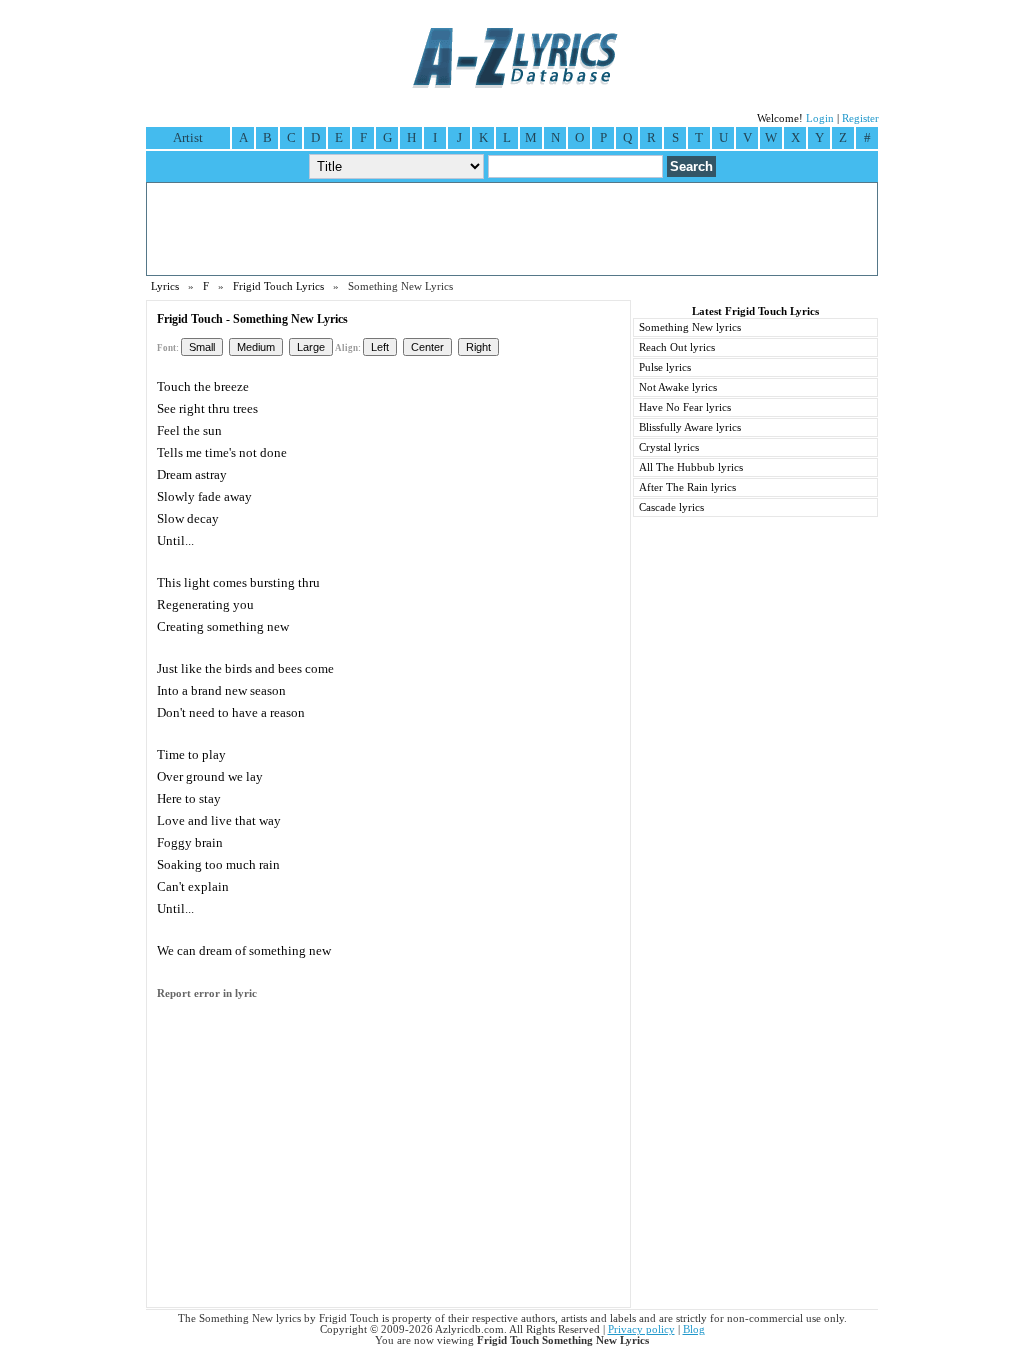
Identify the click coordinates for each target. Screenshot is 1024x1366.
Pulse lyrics (665, 367)
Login (820, 118)
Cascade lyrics (671, 507)
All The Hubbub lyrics (691, 467)
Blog (694, 1329)
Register (860, 118)
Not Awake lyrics (678, 387)
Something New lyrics (690, 327)
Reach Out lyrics (677, 347)
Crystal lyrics (669, 447)
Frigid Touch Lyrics (278, 286)
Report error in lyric (207, 993)
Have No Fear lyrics (685, 407)
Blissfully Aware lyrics (690, 427)
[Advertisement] (512, 229)
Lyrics (165, 286)
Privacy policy (641, 1329)
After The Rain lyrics (687, 487)
